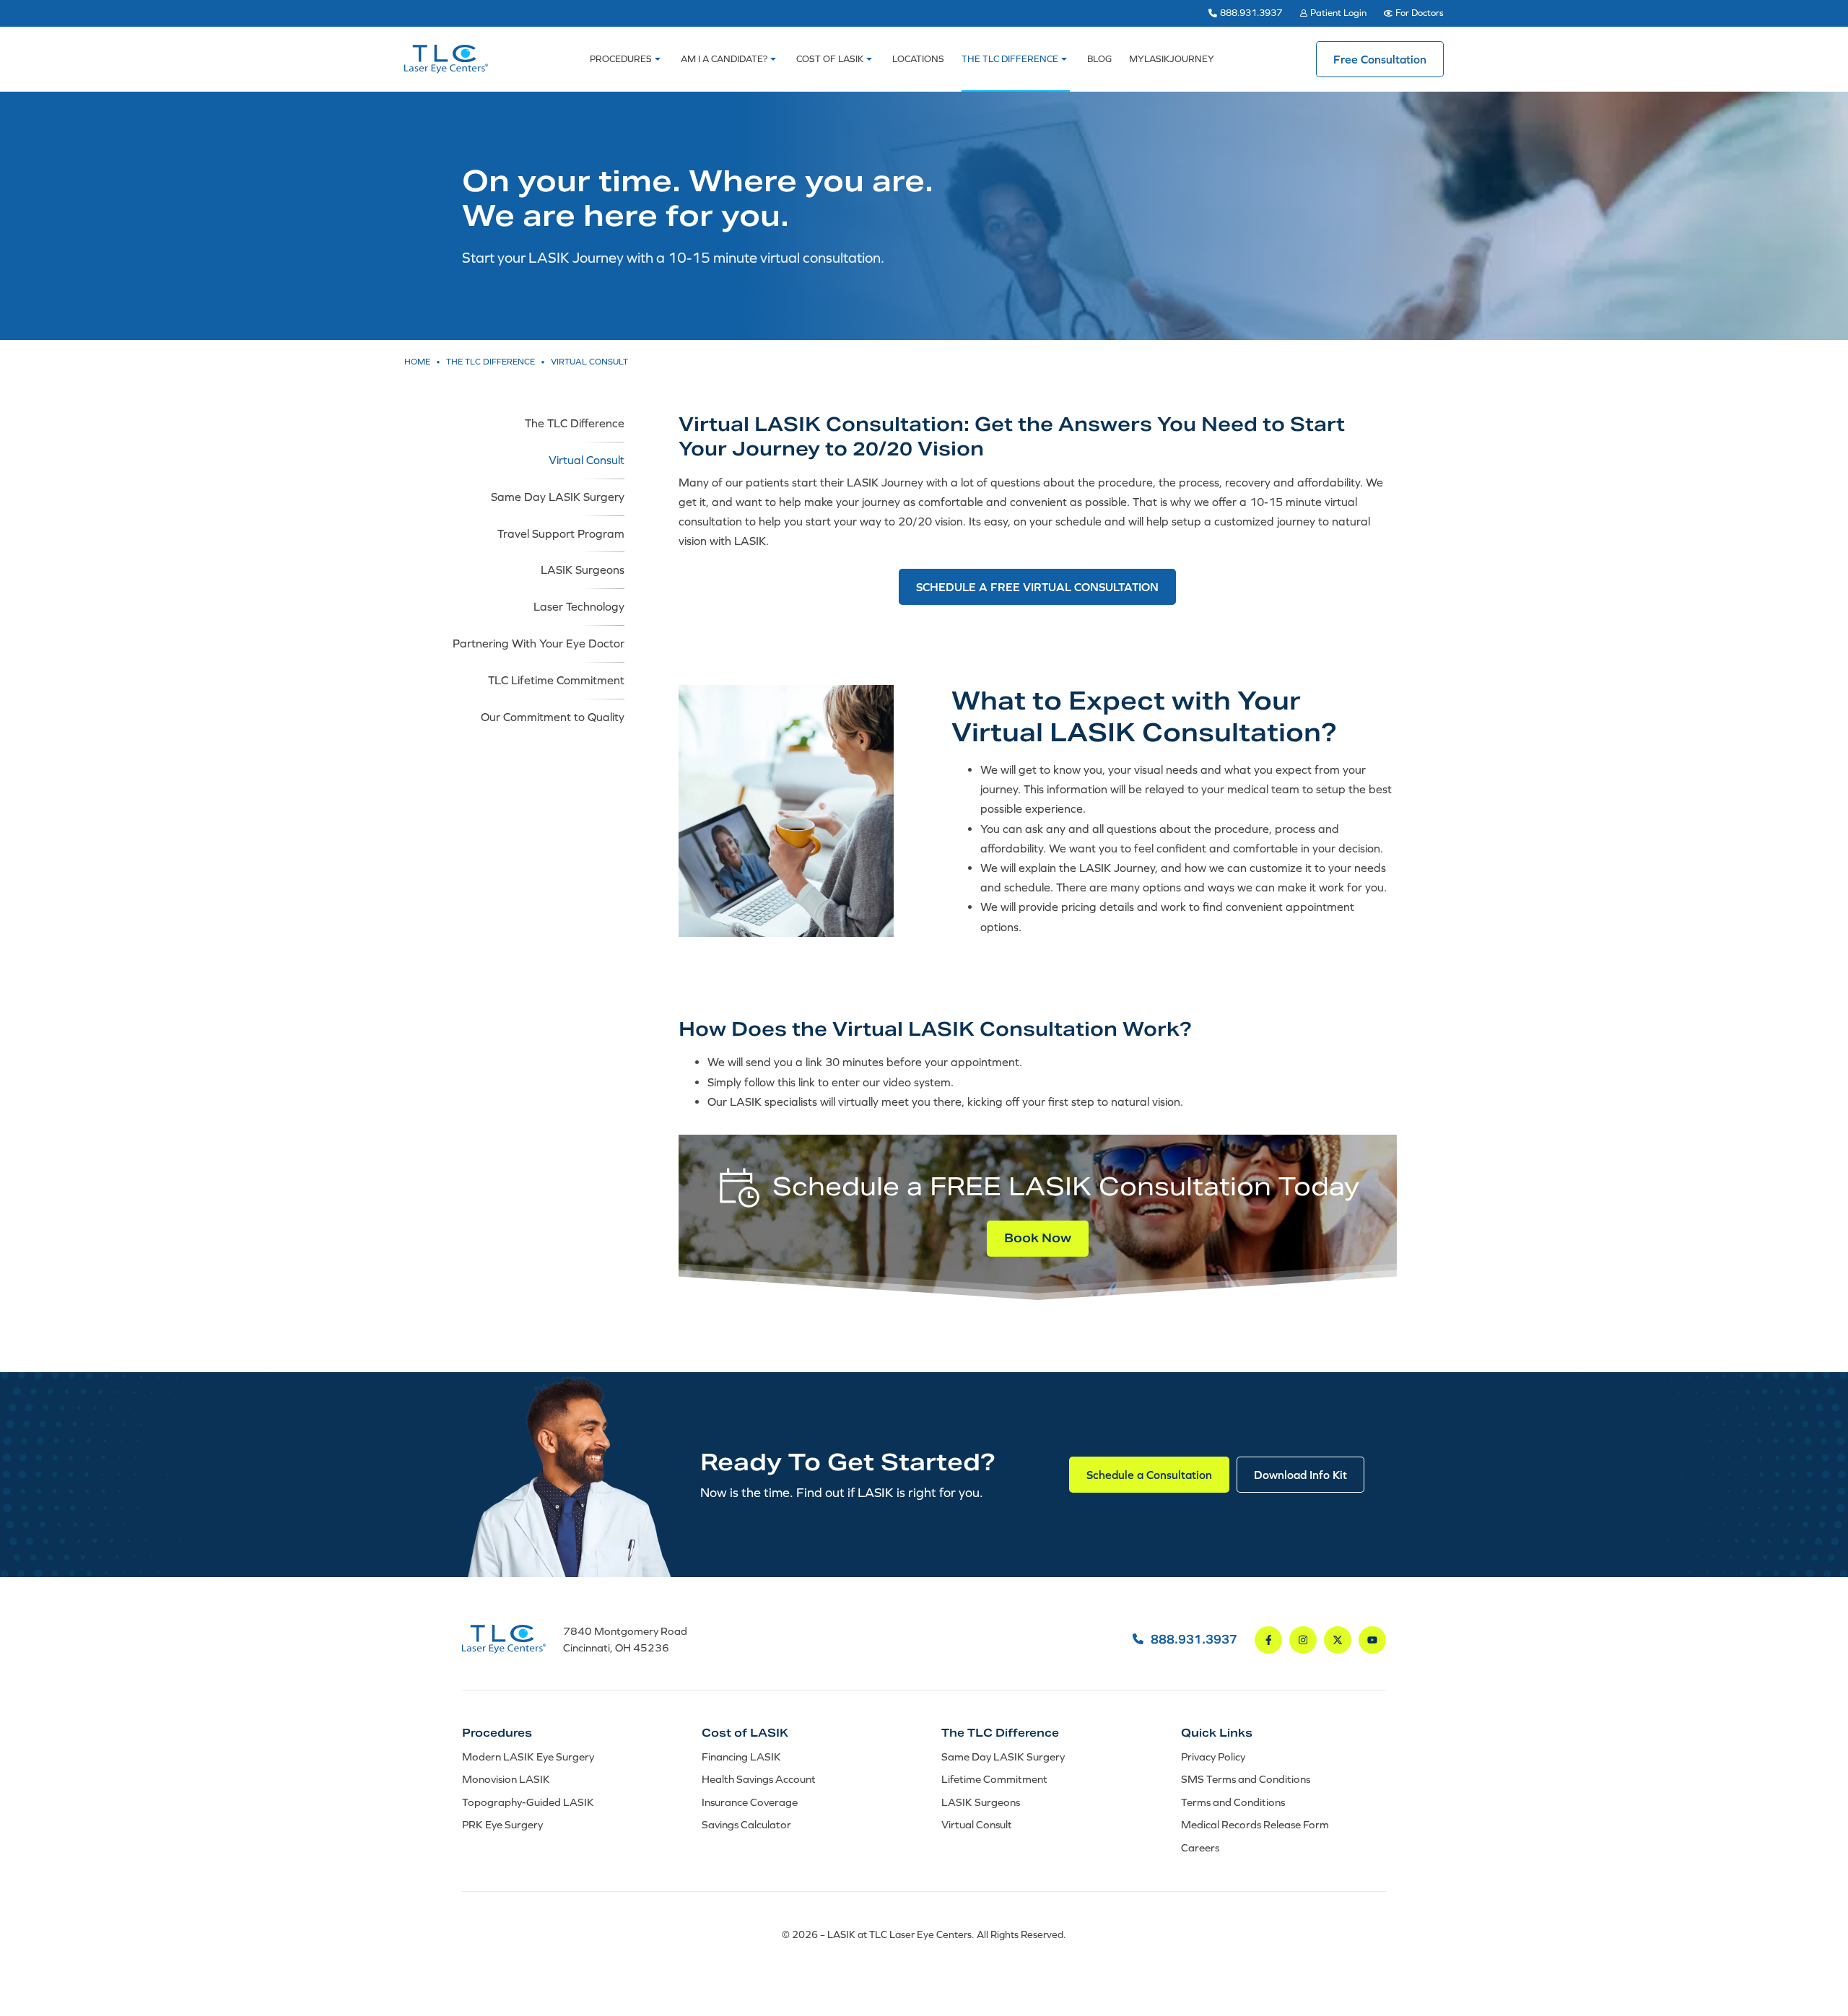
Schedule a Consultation (1149, 1475)
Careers (1200, 1847)
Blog (1099, 59)
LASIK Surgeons (583, 570)
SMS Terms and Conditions (1246, 1779)
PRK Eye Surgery (502, 1824)
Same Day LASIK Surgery (558, 497)
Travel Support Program (561, 533)
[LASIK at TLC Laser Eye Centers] (446, 59)
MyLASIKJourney (1172, 59)
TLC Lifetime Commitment (556, 680)
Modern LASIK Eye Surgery (528, 1757)
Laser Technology (579, 606)
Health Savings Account (759, 1779)
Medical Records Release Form (1255, 1824)
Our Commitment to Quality (553, 717)
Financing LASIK (741, 1757)
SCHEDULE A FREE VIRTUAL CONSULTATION (1037, 587)
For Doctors (1420, 13)
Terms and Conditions (1233, 1802)
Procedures (621, 59)
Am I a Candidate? (724, 59)
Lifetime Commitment (994, 1779)
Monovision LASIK (506, 1779)
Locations (918, 59)
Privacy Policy (1213, 1757)
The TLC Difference (1010, 59)
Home (417, 362)
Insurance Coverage (750, 1802)
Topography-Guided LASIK (528, 1802)
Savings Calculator (746, 1824)
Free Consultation (1380, 59)
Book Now (1038, 1238)
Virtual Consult (587, 460)
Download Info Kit (1300, 1475)
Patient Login (1338, 13)
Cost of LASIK (830, 59)
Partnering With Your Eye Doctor (539, 643)
